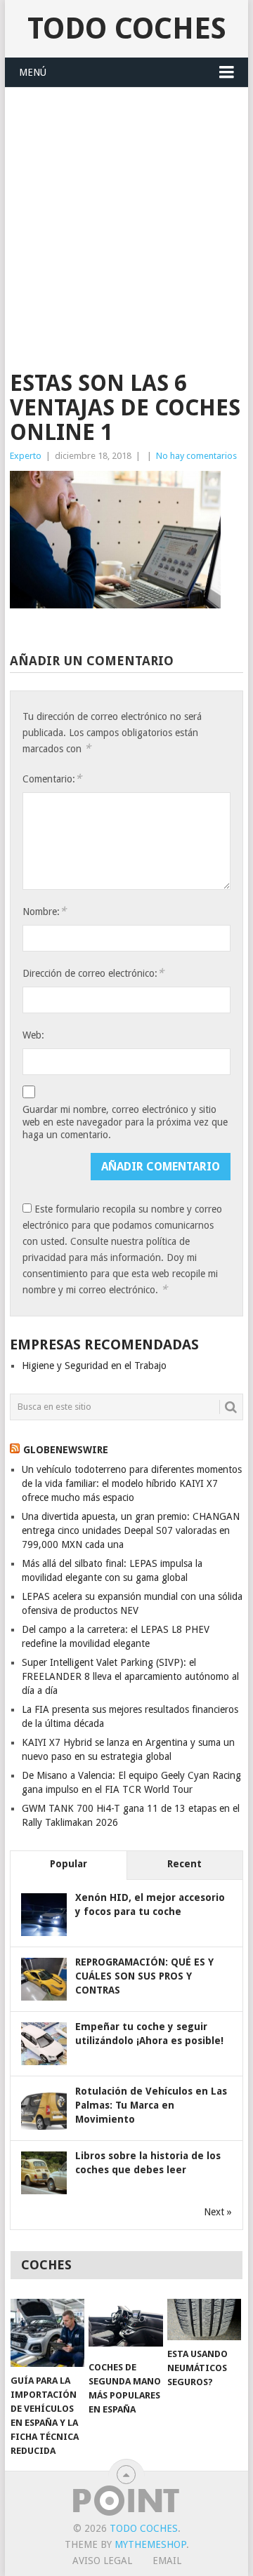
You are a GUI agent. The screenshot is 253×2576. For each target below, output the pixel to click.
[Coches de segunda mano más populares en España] (125, 2327)
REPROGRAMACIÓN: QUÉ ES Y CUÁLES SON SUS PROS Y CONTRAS (144, 1976)
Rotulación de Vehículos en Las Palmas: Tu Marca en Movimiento (151, 2105)
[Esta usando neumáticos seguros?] (204, 2320)
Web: (33, 1035)
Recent (184, 1864)
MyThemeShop (150, 2544)
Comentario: (52, 779)
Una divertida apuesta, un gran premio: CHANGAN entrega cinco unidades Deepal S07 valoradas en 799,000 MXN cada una (131, 1530)
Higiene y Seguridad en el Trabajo (94, 1366)
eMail (167, 2561)
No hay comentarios (196, 456)
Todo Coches (127, 28)
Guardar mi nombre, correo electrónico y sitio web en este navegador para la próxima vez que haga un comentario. (125, 1122)
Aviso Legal (102, 2561)
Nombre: (44, 911)
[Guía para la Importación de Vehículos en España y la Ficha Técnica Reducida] (47, 2333)
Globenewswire (66, 1450)
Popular (69, 1864)
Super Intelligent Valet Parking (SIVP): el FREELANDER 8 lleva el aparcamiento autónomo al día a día (130, 1676)
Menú (33, 72)
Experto (26, 456)
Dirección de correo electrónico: (93, 973)
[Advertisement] (126, 221)
